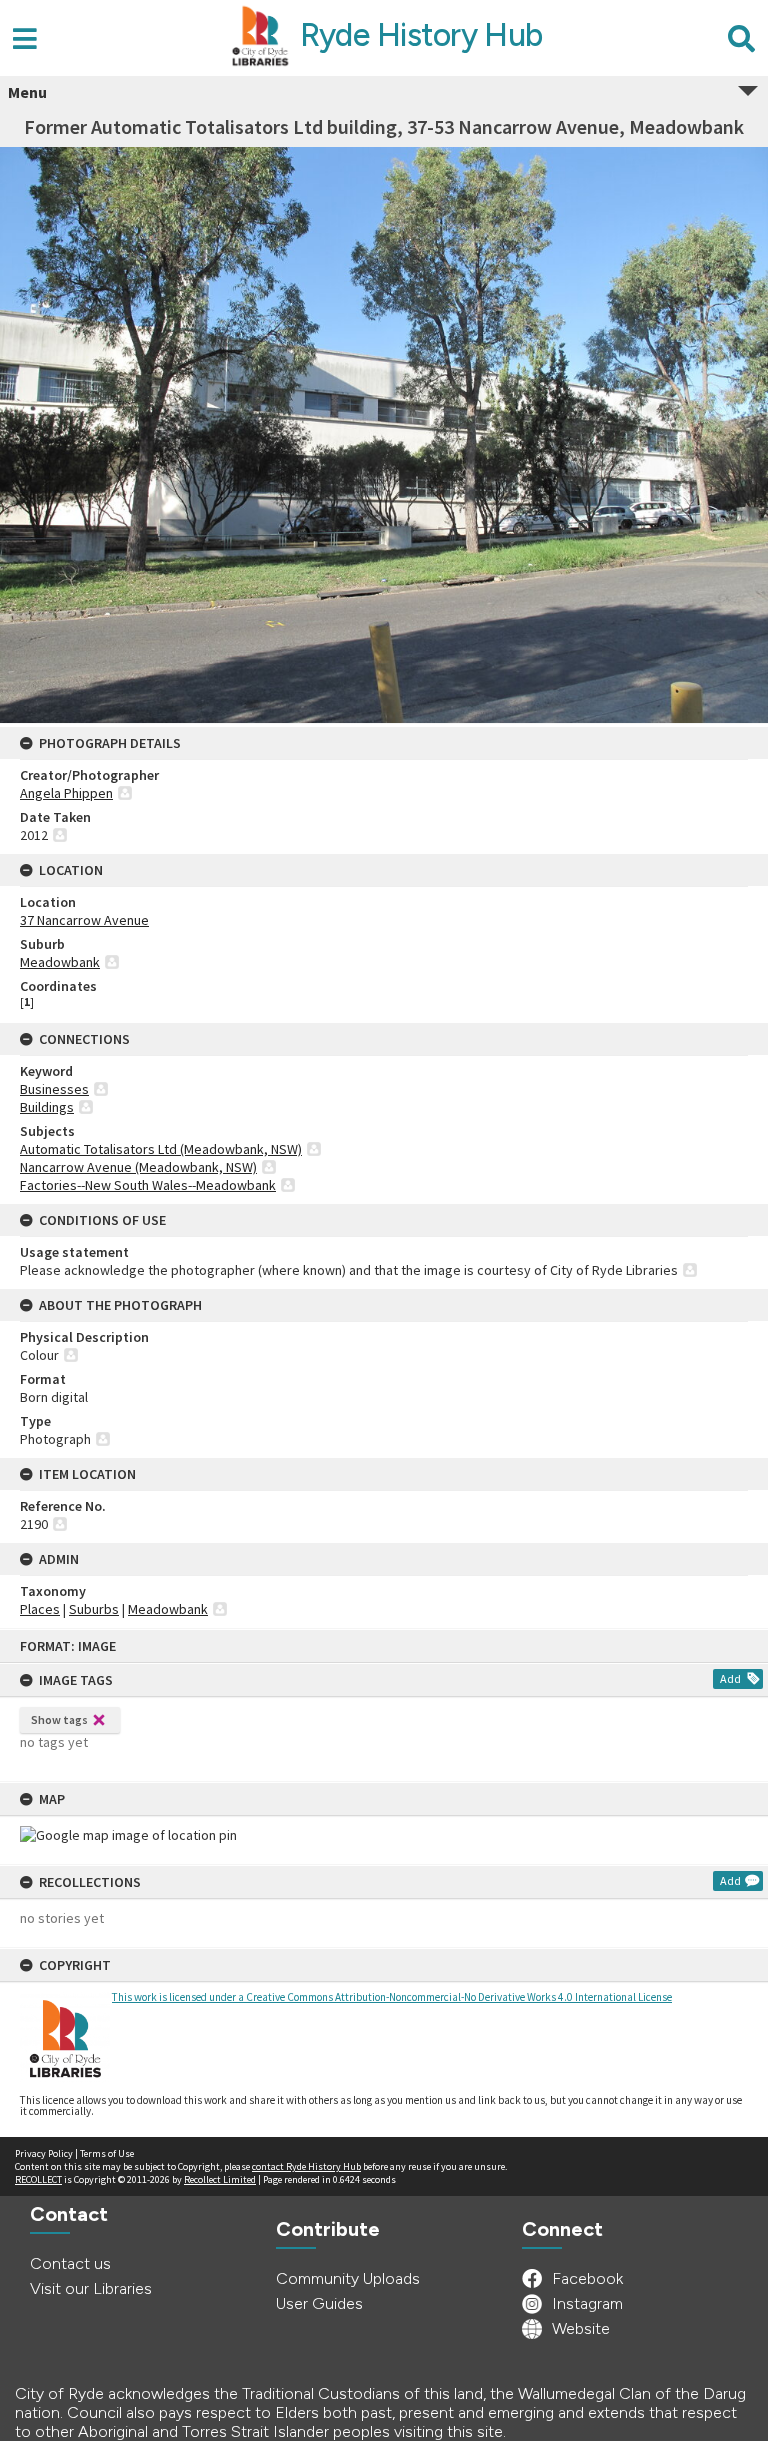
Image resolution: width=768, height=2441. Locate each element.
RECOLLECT (38, 2179)
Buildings (47, 1107)
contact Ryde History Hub (306, 2166)
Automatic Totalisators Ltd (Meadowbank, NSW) (161, 1149)
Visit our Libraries (91, 2288)
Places (40, 1609)
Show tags (59, 1719)
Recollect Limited (220, 2179)
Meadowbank (60, 962)
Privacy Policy (44, 2153)
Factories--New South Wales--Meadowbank (148, 1185)
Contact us (70, 2263)
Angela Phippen (66, 793)
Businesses (54, 1089)
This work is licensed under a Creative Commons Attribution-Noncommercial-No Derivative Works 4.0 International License (392, 1997)
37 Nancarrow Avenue (84, 920)
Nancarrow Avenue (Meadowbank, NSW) (138, 1167)
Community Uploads (348, 2278)
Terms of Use (107, 2153)
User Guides (319, 2303)
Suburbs (94, 1609)
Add (730, 1678)
